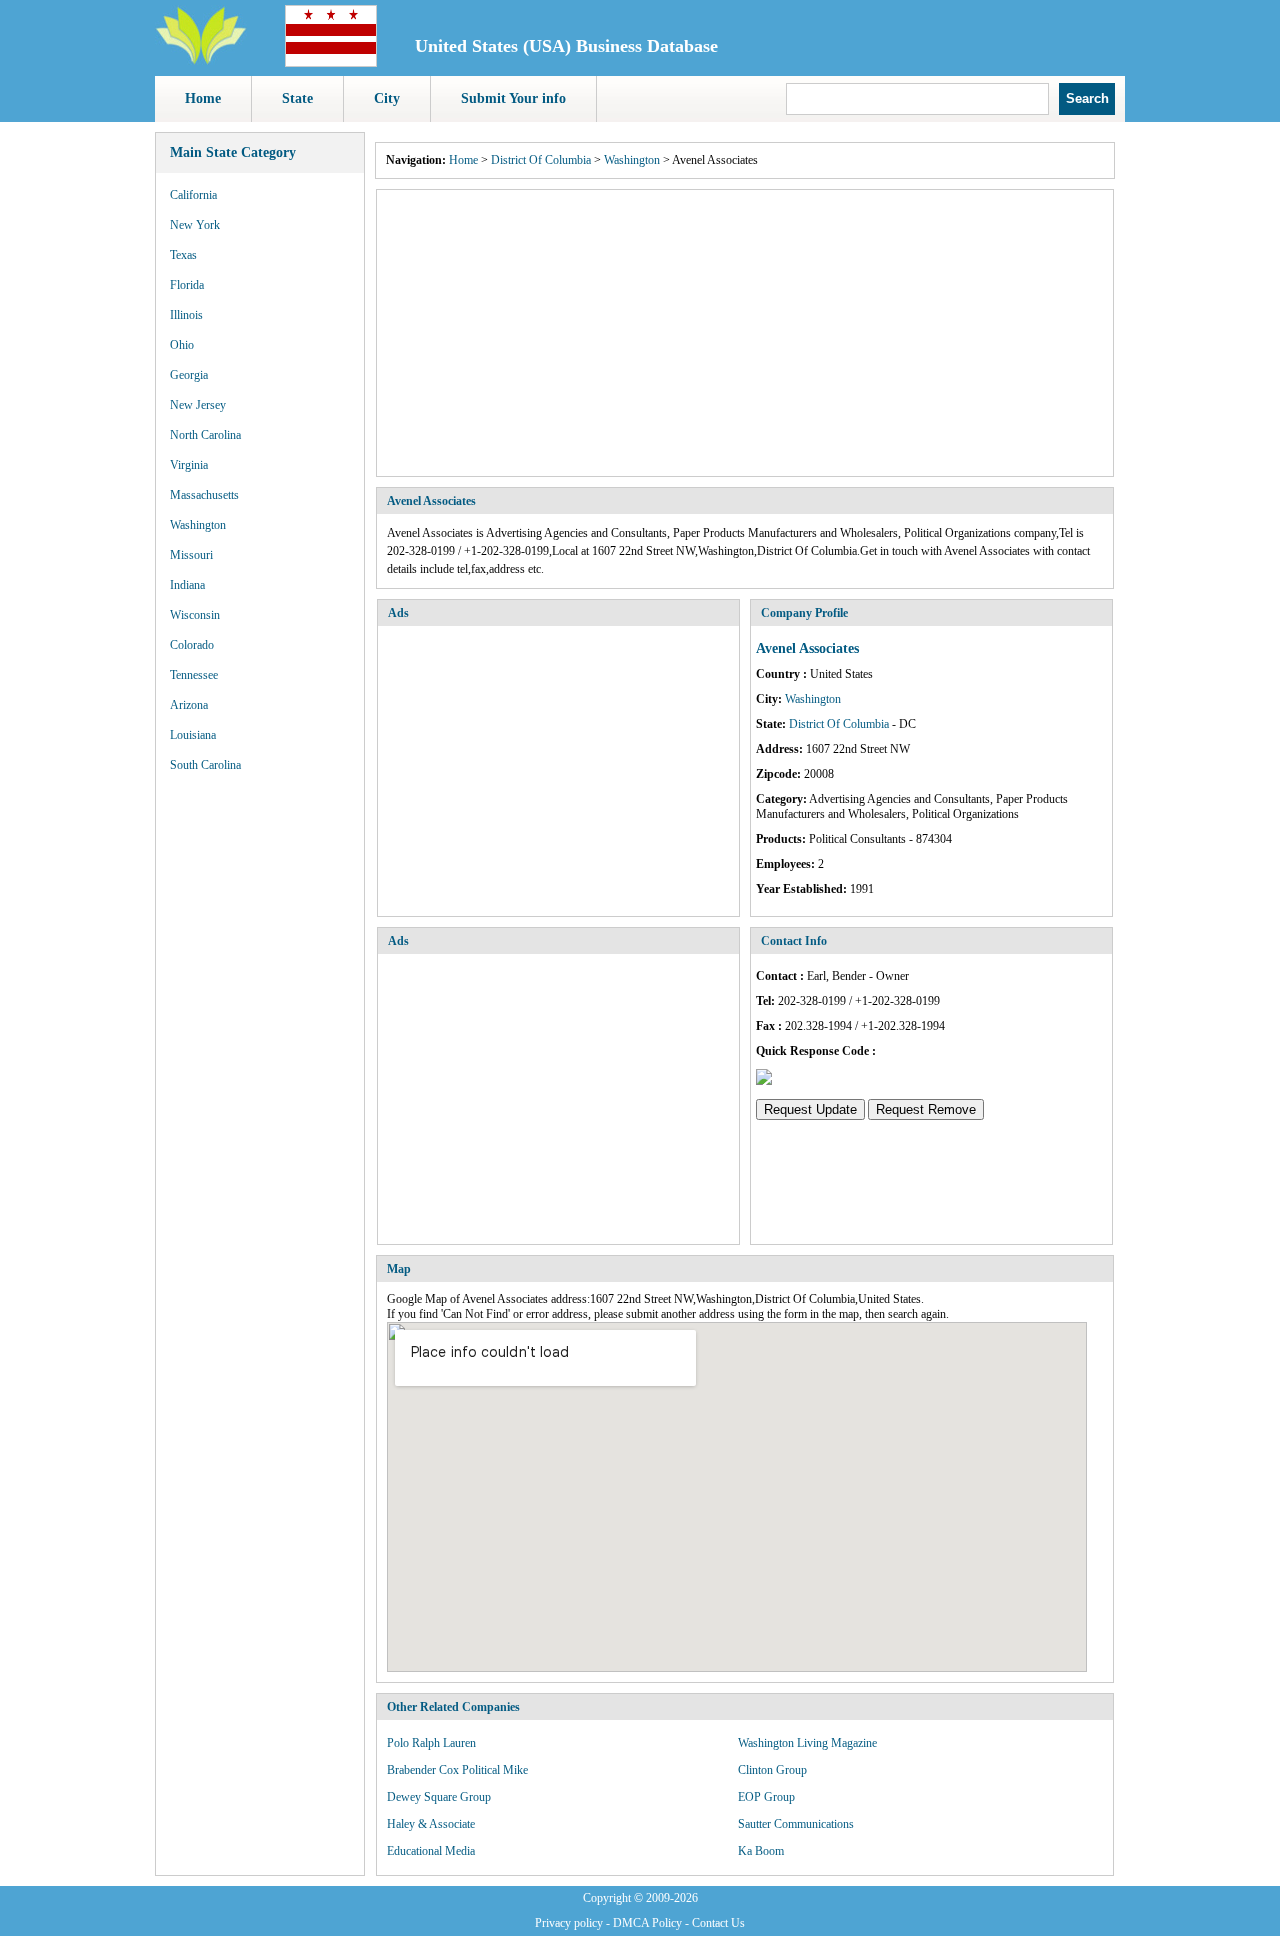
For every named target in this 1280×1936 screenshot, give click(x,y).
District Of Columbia (541, 160)
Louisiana (193, 735)
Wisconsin (195, 615)
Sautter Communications (796, 1824)
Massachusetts (204, 495)
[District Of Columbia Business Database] (331, 63)
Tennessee (194, 675)
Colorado (192, 645)
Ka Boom (761, 1851)
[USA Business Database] (201, 61)
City (387, 98)
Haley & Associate (431, 1824)
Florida (187, 285)
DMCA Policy (647, 1923)
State (297, 98)
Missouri (191, 555)
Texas (183, 255)
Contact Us (718, 1923)
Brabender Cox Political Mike (457, 1770)
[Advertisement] (745, 333)
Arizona (189, 705)
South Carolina (205, 765)
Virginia (189, 465)
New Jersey (198, 405)
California (193, 195)
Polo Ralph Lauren (431, 1743)
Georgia (189, 375)
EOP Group (766, 1797)
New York (195, 225)
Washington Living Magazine (807, 1743)
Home (203, 98)
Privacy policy (569, 1923)
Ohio (182, 345)
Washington (198, 525)
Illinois (186, 315)
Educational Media (431, 1851)
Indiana (187, 585)
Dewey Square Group (439, 1797)
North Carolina (205, 435)
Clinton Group (772, 1770)
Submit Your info (513, 98)
